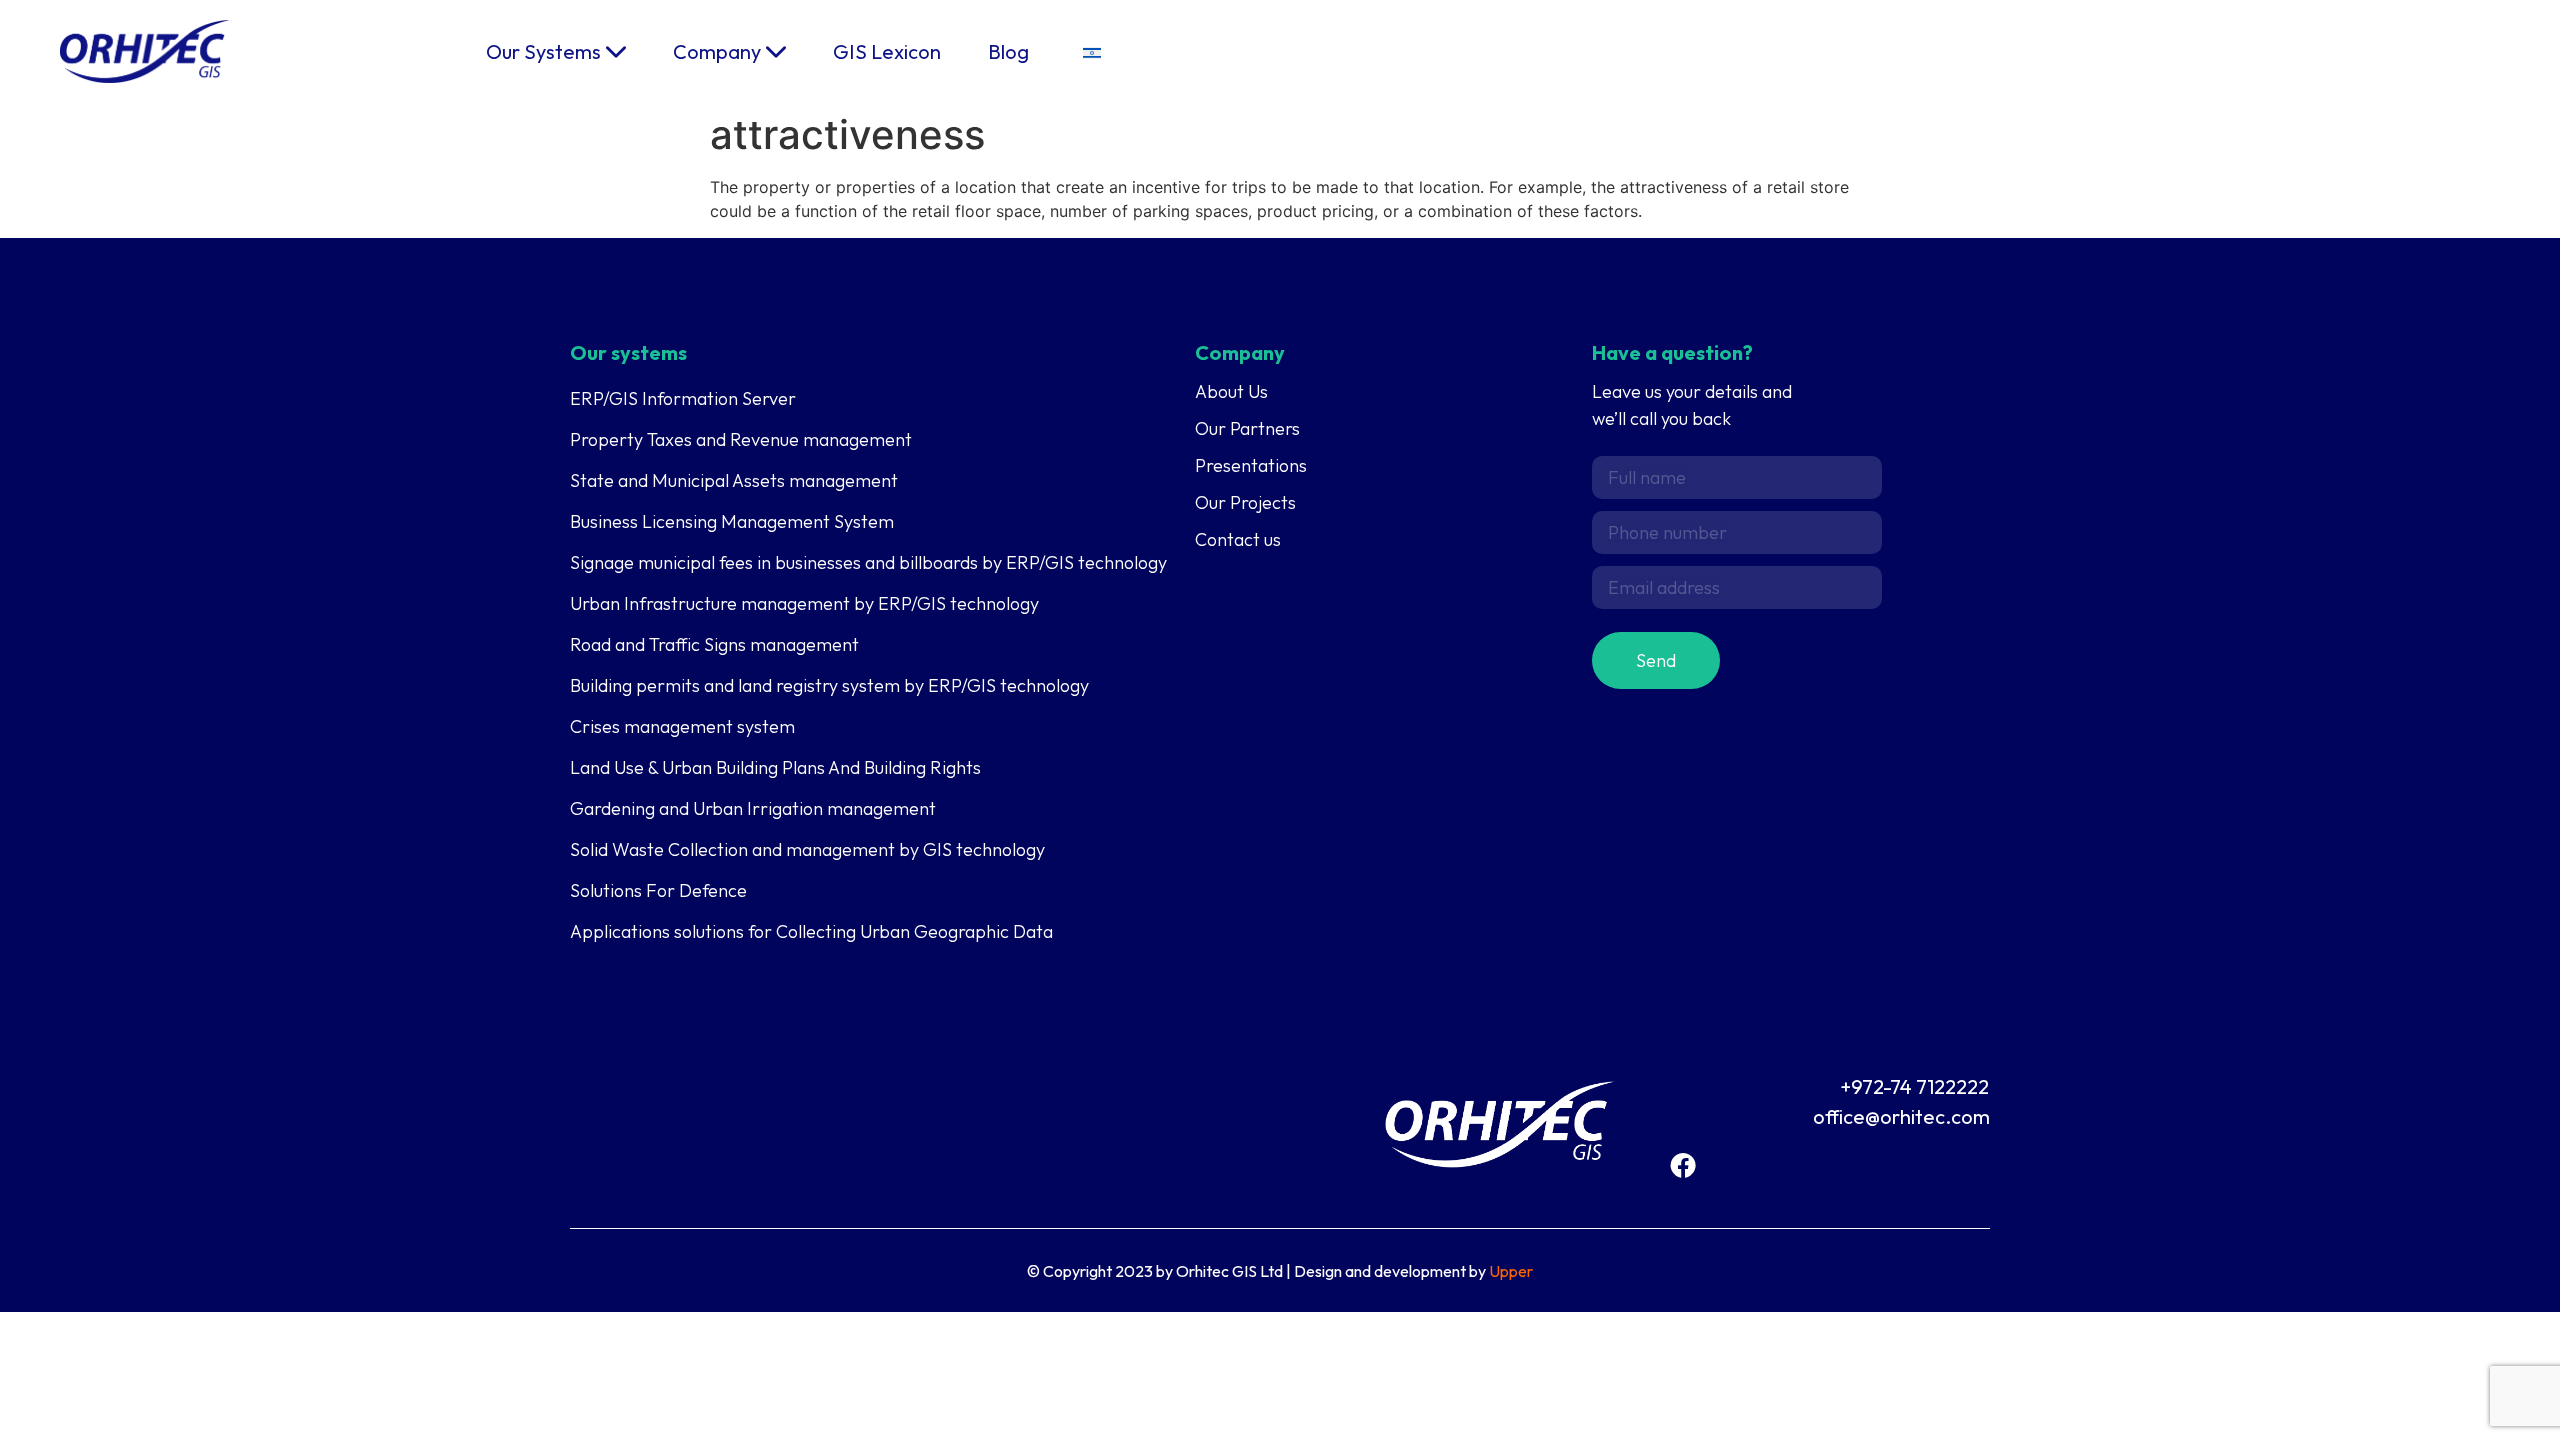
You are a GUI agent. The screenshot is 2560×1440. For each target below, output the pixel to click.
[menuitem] (1092, 51)
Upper (1511, 1271)
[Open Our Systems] (616, 52)
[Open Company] (776, 52)
